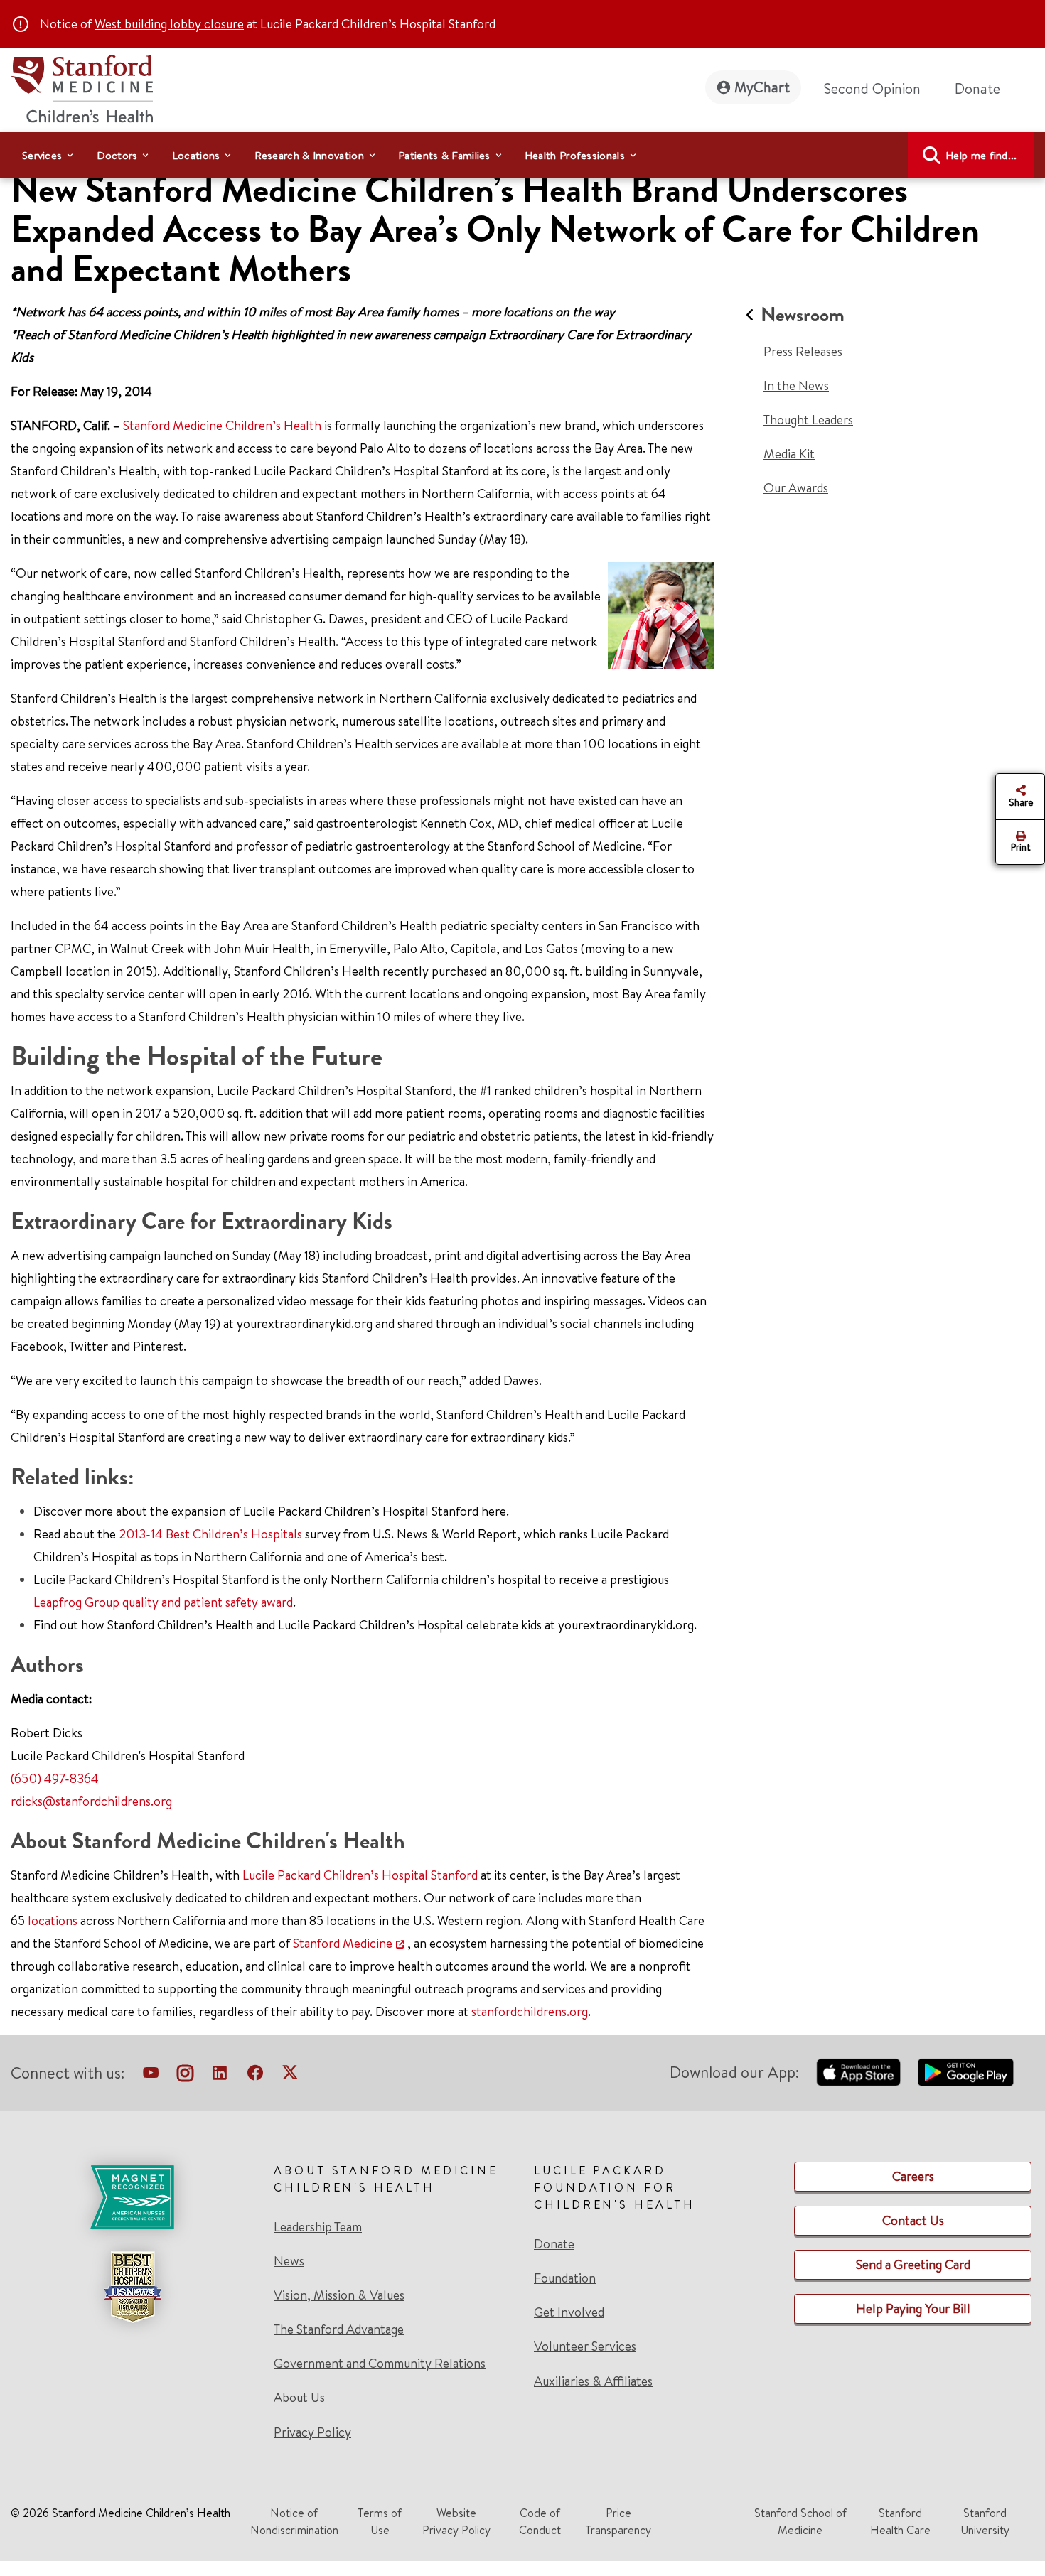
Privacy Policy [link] (312, 2432)
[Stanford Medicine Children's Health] (82, 87)
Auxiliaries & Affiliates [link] (593, 2381)
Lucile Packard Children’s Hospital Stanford (360, 1875)
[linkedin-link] (220, 2076)
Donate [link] (977, 88)
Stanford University (985, 2521)
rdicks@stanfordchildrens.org (91, 1801)
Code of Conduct (540, 2521)
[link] (132, 2301)
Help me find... (981, 155)
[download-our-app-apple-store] (859, 2072)
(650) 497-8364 (55, 1778)
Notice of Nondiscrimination (294, 2521)
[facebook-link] (255, 2076)
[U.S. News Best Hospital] (132, 2287)
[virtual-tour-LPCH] (151, 2076)
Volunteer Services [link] (585, 2346)
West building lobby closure (169, 24)
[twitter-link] (290, 2076)
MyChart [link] (762, 87)
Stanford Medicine (343, 1943)
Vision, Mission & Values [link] (339, 2295)
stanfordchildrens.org (530, 2011)
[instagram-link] (185, 2076)
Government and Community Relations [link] (380, 2364)
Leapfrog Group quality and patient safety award (163, 1602)
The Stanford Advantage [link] (339, 2329)
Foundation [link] (565, 2278)
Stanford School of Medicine (800, 2521)
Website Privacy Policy (456, 2521)
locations (53, 1920)
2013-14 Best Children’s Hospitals (210, 1534)
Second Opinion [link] (872, 88)
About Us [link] (299, 2398)
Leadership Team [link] (318, 2227)
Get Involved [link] (569, 2312)
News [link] (289, 2261)
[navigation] (522, 155)
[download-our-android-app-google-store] (966, 2072)
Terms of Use (380, 2521)
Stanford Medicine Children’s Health (222, 425)
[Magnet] (132, 2197)
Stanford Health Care (900, 2521)
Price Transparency (618, 2521)
